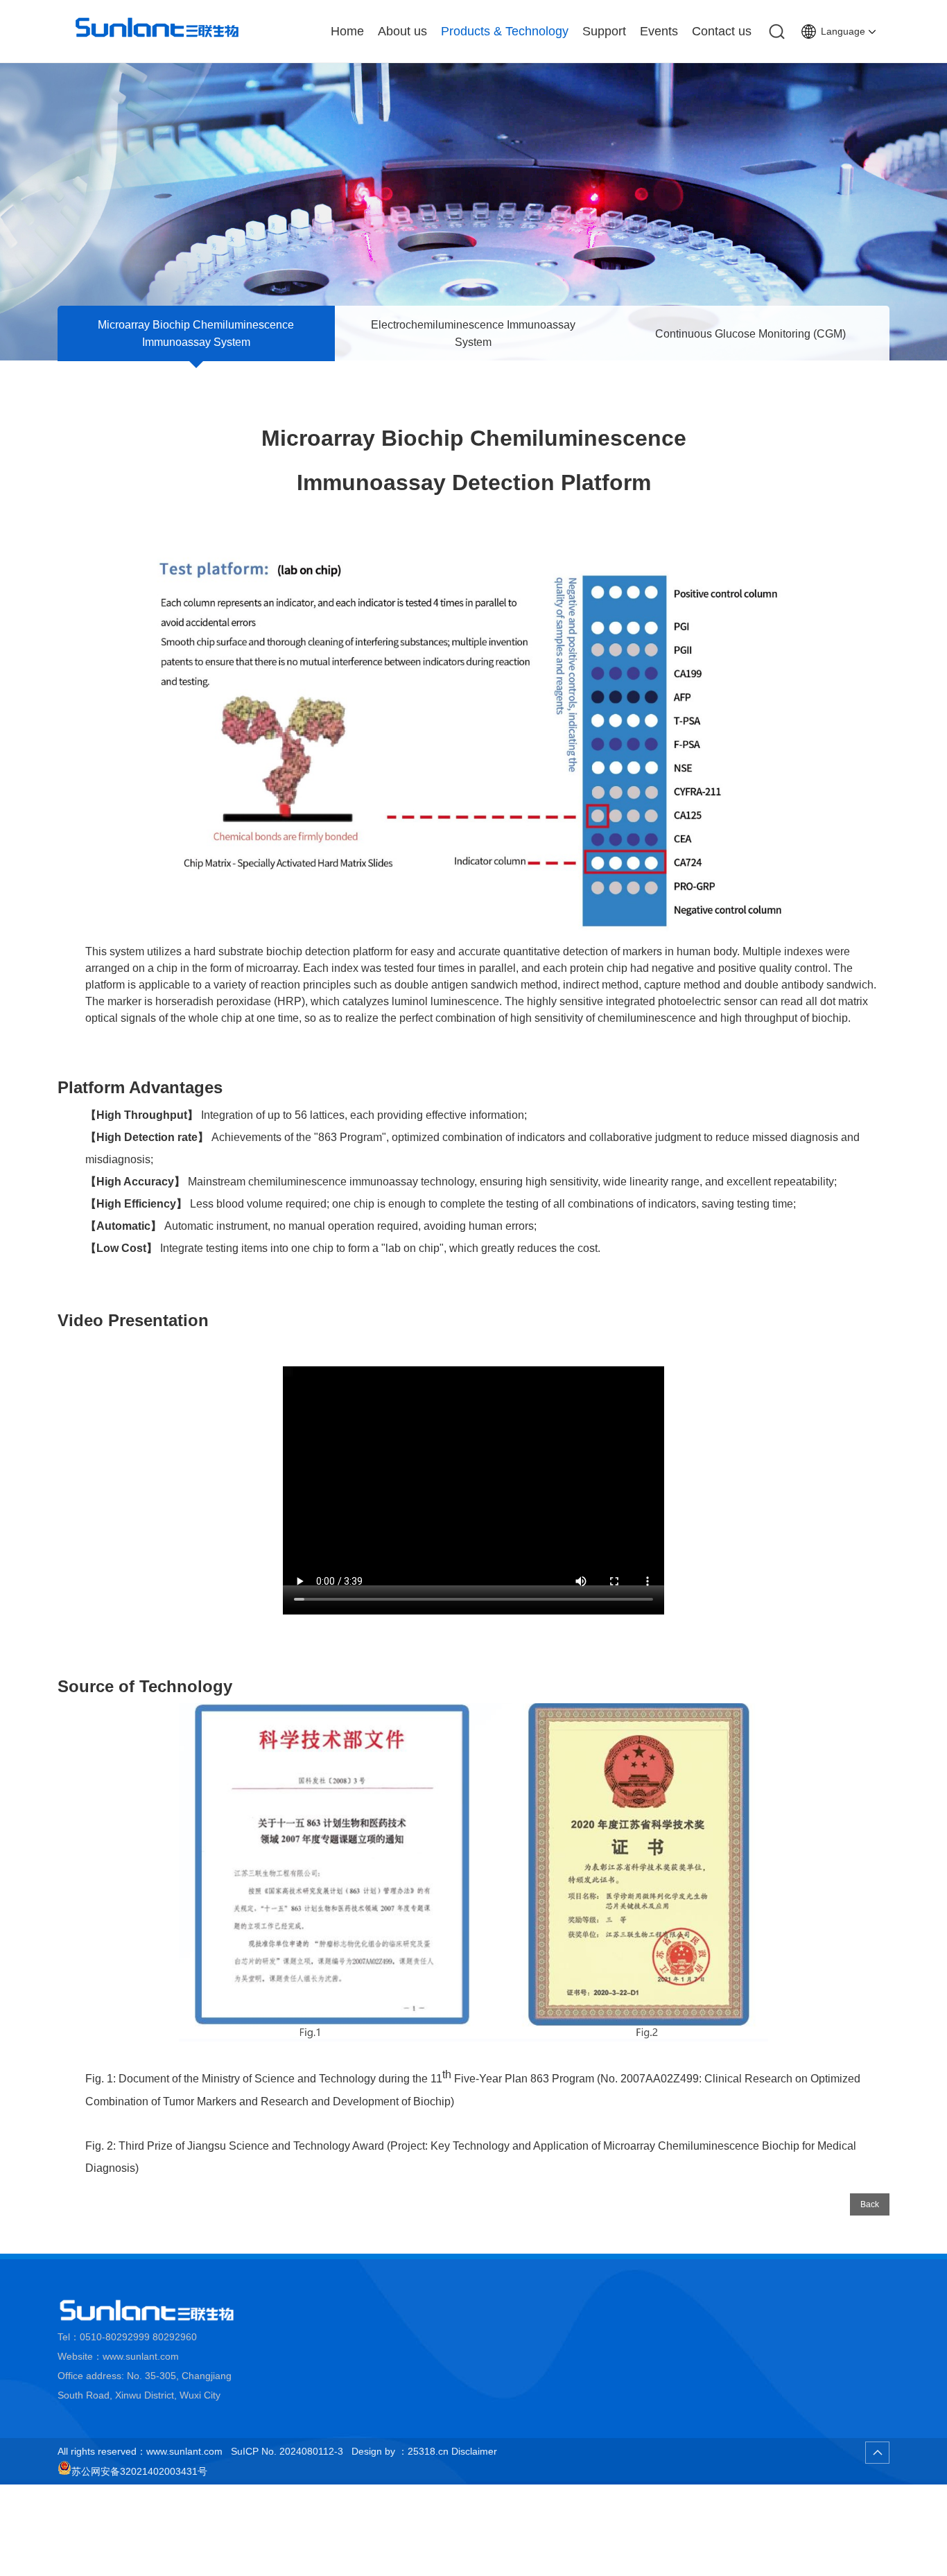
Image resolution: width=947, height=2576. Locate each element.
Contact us (722, 31)
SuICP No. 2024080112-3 (287, 2451)
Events (659, 31)
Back (870, 2204)
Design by (373, 2451)
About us (402, 31)
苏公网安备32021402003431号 (139, 2471)
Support (604, 31)
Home (347, 31)
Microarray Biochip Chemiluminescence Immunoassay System (196, 333)
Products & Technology (505, 31)
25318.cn (428, 2451)
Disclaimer (474, 2451)
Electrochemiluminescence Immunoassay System (473, 333)
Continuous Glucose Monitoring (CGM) (750, 334)
